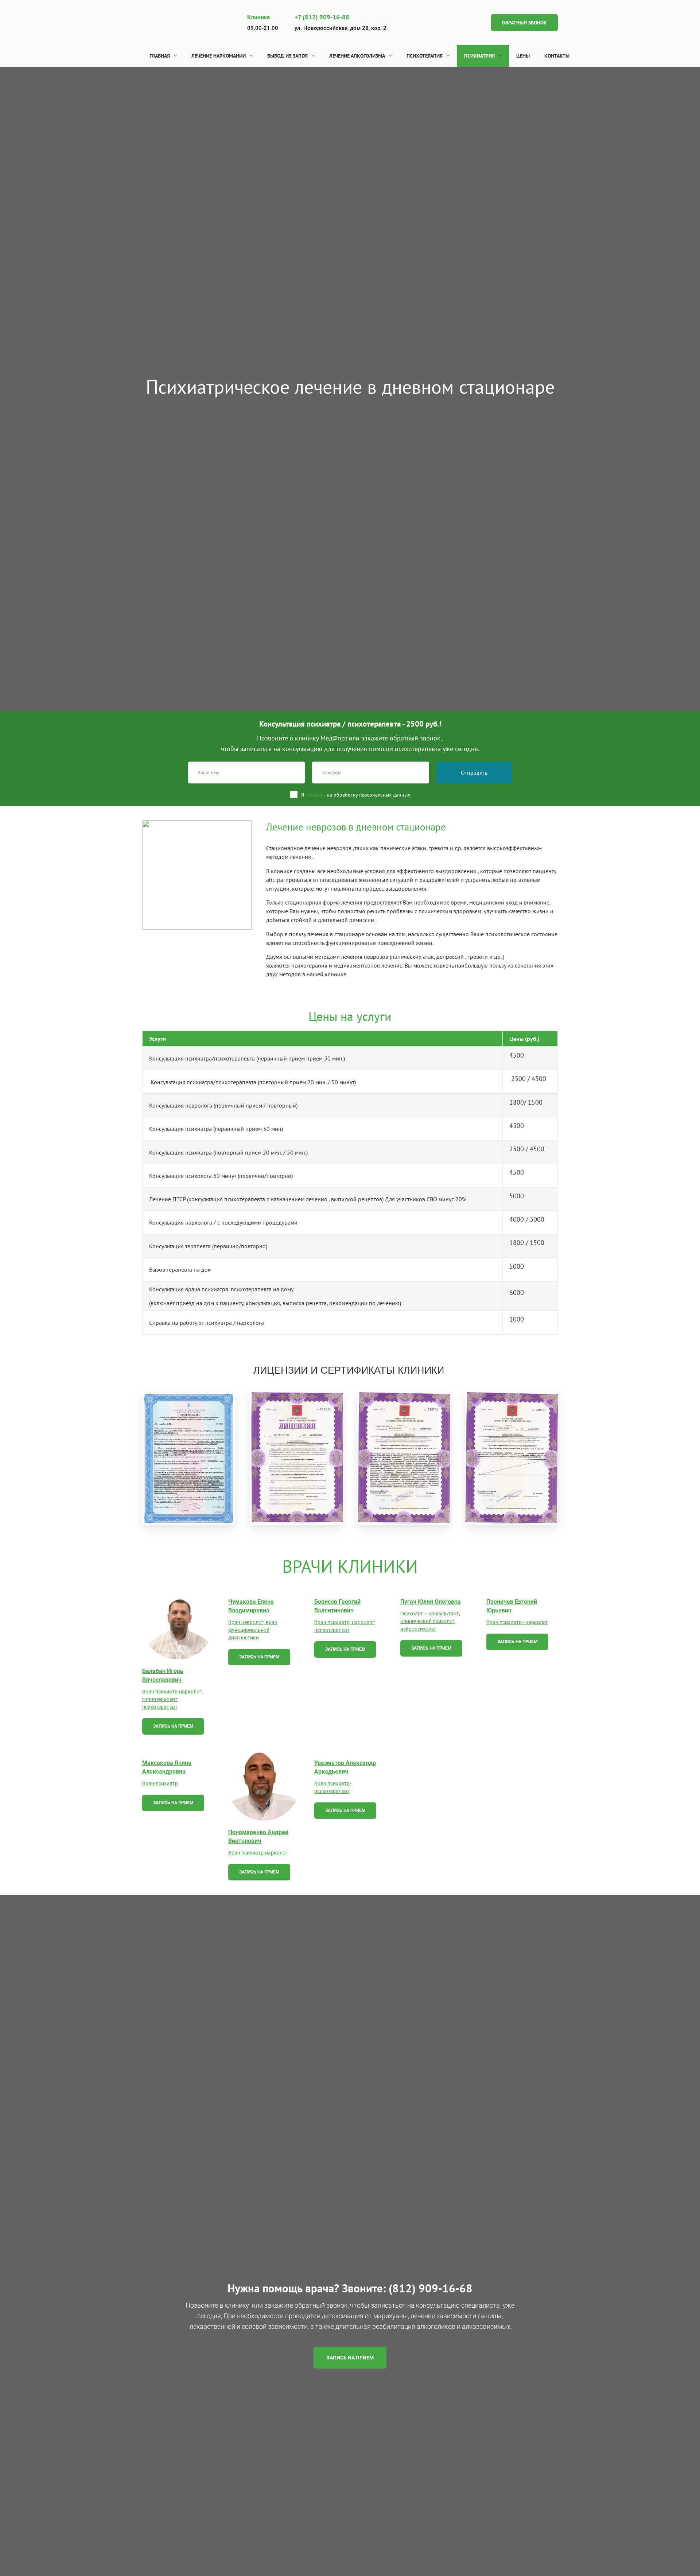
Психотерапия (425, 56)
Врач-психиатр (160, 1783)
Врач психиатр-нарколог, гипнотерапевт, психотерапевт (172, 1699)
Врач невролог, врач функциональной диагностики (253, 1630)
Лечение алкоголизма (357, 56)
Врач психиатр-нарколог (258, 1853)
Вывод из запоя (287, 56)
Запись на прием (173, 1726)
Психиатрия (479, 56)
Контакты (557, 56)
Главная (160, 56)
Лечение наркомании (219, 56)
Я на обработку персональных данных (356, 795)
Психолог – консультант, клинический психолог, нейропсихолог (430, 1621)
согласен (315, 795)
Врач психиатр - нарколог (517, 1622)
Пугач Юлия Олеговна (431, 1602)
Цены (523, 56)
